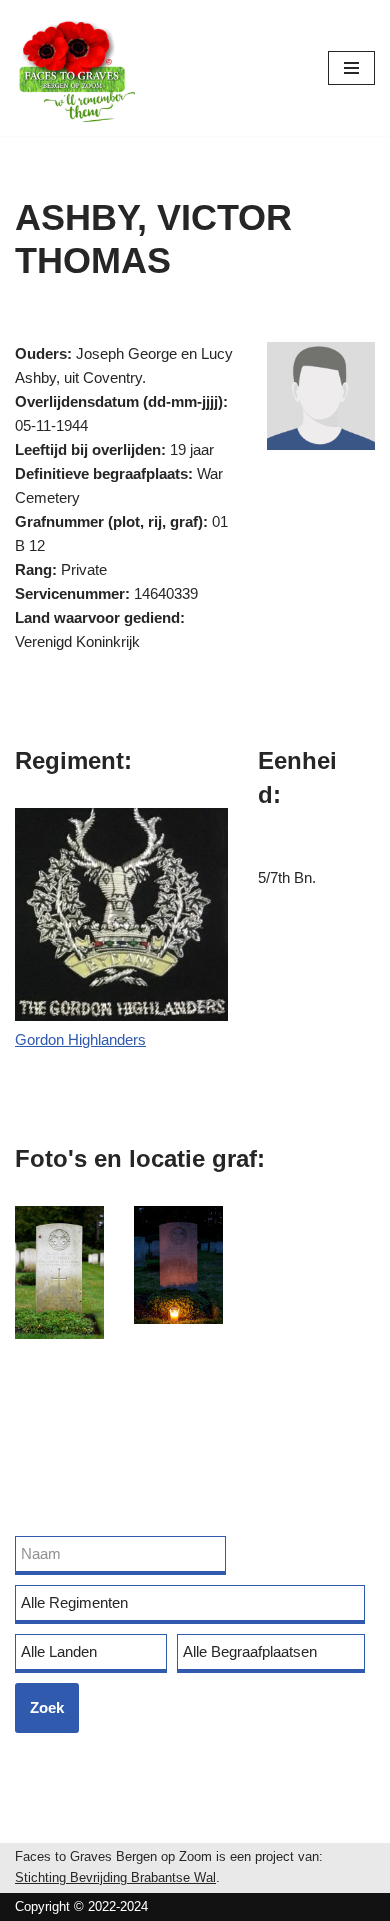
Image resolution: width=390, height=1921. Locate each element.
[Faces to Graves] (75, 68)
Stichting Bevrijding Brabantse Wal (115, 1877)
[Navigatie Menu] (351, 68)
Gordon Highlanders (80, 1039)
